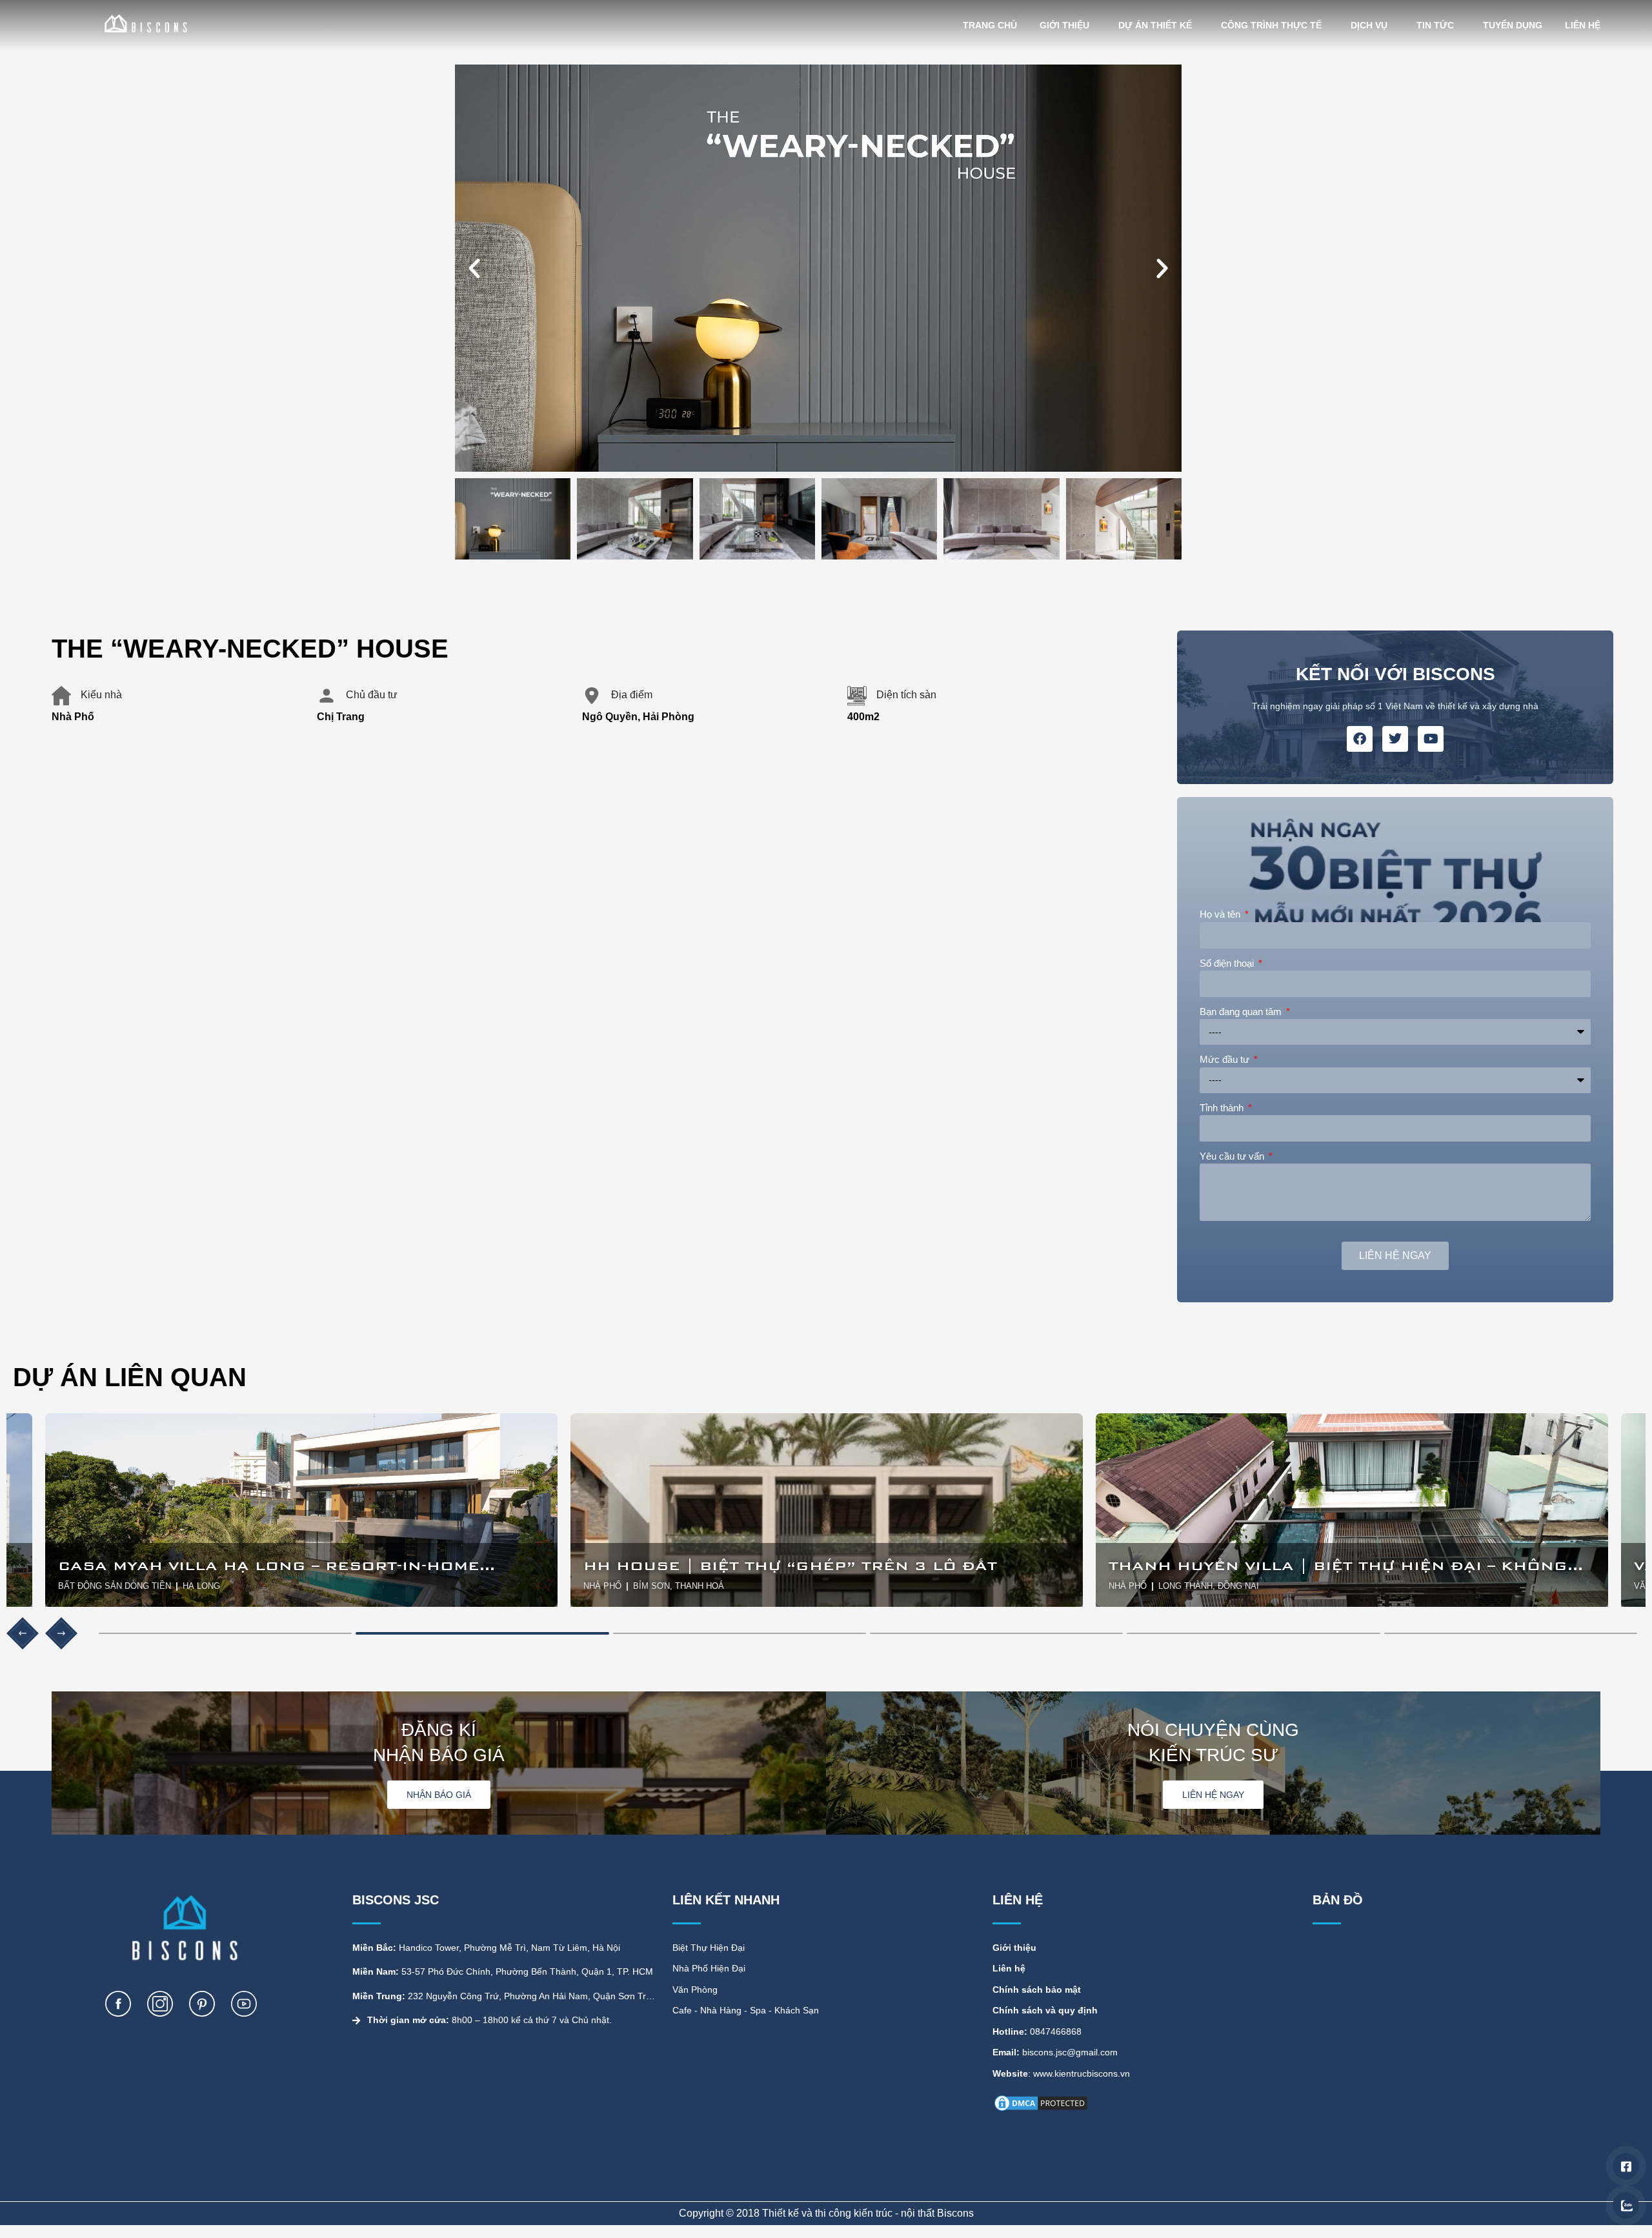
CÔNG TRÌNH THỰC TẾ (1271, 25)
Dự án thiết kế (1155, 25)
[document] (826, 1119)
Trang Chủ (990, 25)
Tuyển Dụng (1513, 25)
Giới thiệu (1064, 25)
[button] (1015, 886)
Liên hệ (1583, 25)
